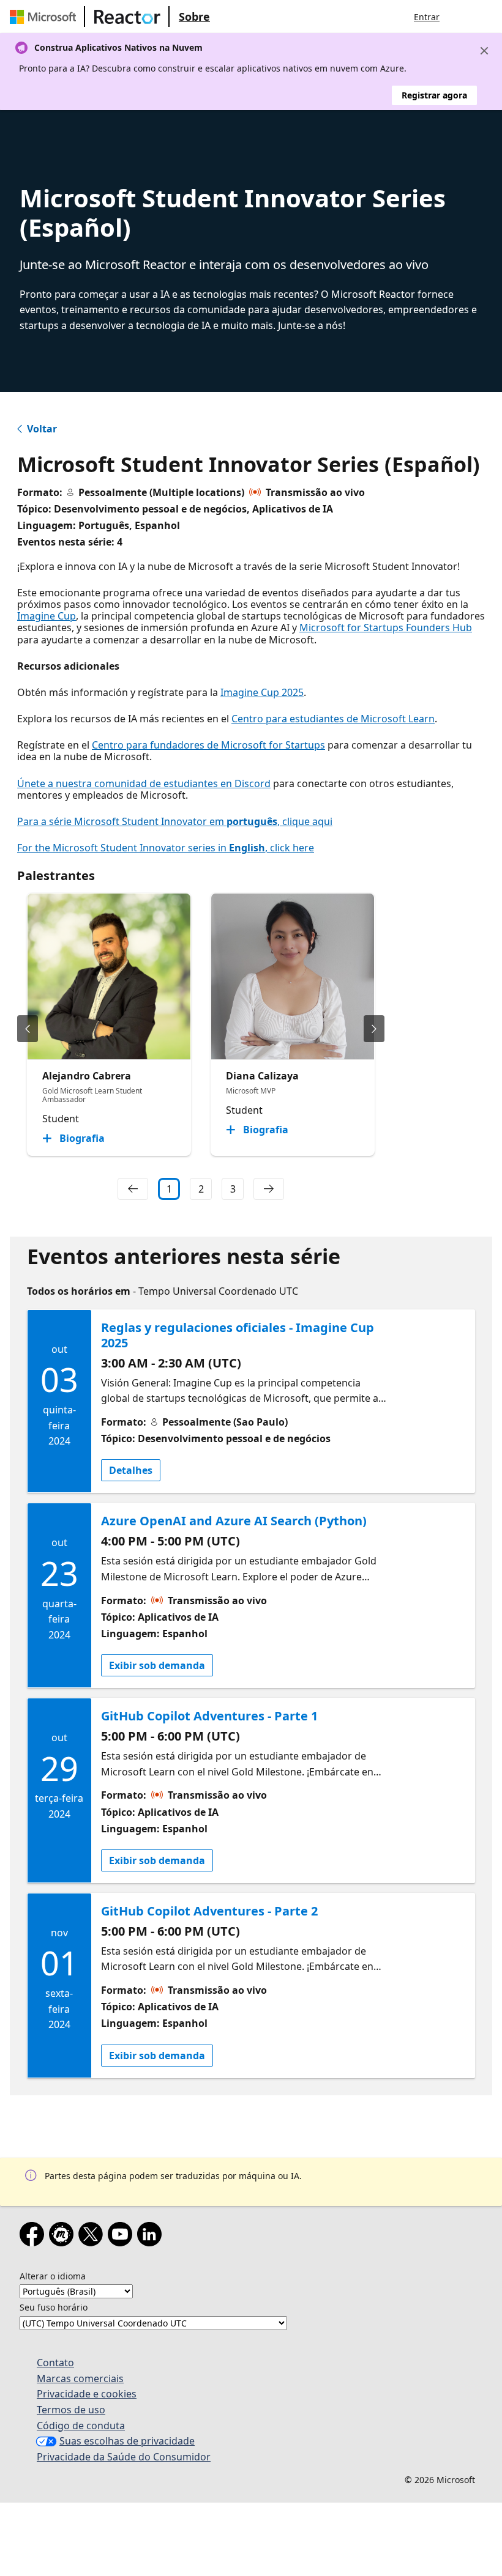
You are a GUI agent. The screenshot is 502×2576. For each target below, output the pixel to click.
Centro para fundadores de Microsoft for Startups (208, 745)
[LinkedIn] (152, 2237)
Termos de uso (71, 2410)
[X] (93, 2237)
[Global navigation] (461, 17)
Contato (55, 2363)
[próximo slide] (374, 1029)
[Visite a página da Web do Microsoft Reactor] (127, 17)
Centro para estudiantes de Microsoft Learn (333, 719)
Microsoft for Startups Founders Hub (386, 627)
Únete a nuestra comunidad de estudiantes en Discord (144, 783)
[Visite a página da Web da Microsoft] (45, 17)
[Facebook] (34, 2237)
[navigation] (133, 1189)
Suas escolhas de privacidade (127, 2441)
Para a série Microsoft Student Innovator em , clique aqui (175, 821)
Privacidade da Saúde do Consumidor (124, 2457)
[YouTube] (122, 2237)
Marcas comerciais (80, 2378)
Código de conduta (81, 2426)
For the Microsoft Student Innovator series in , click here (166, 848)
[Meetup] (64, 2237)
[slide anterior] (28, 1029)
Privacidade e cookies (87, 2394)
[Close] (484, 51)
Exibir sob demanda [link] (157, 1665)
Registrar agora (434, 95)
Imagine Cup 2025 (262, 692)
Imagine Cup (47, 616)
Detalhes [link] (131, 1470)
